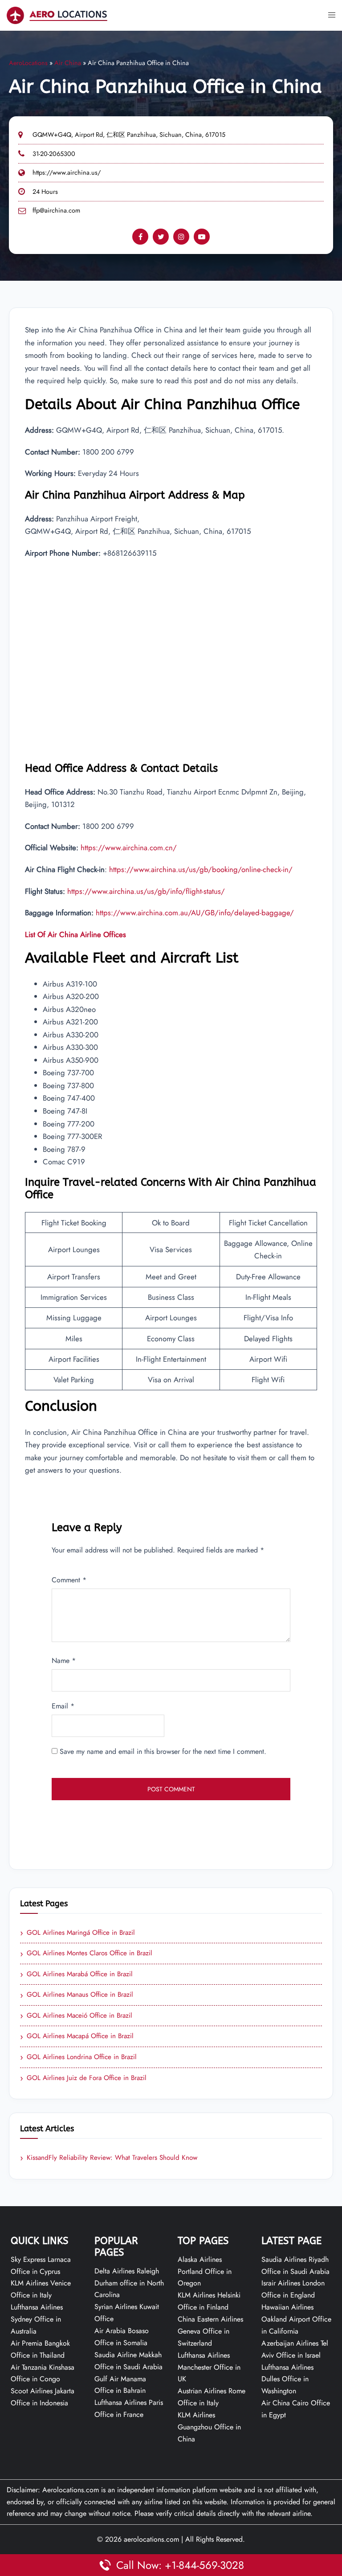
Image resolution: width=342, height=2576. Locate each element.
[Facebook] (140, 237)
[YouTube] (202, 237)
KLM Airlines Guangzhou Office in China (209, 2427)
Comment (69, 1580)
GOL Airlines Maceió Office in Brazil (76, 2016)
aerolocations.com (151, 2539)
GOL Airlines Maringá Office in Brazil (77, 1933)
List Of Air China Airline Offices (75, 934)
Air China (68, 63)
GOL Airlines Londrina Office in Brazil (78, 2057)
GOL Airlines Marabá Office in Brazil (76, 1974)
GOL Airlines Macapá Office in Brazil (77, 2036)
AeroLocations (28, 63)
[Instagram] (181, 237)
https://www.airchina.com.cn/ (129, 848)
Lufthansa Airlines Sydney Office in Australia (37, 2319)
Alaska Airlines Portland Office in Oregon (205, 2271)
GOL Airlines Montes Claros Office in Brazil (86, 1954)
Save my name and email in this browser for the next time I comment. (163, 1751)
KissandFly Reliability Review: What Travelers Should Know (109, 2158)
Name (64, 1661)
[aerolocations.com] (57, 14)
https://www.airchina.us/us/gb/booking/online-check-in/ (201, 869)
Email (63, 1706)
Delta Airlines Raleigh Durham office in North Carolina (129, 2283)
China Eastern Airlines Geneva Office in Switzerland (210, 2331)
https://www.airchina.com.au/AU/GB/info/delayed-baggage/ (195, 913)
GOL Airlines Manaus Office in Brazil (77, 1995)
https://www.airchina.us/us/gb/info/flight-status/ (146, 891)
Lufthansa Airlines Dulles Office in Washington (287, 2379)
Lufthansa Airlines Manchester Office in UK (209, 2367)
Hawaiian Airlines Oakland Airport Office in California (296, 2319)
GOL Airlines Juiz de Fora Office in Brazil (83, 2078)
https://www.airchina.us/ (67, 172)
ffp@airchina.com (56, 210)
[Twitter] (161, 237)
